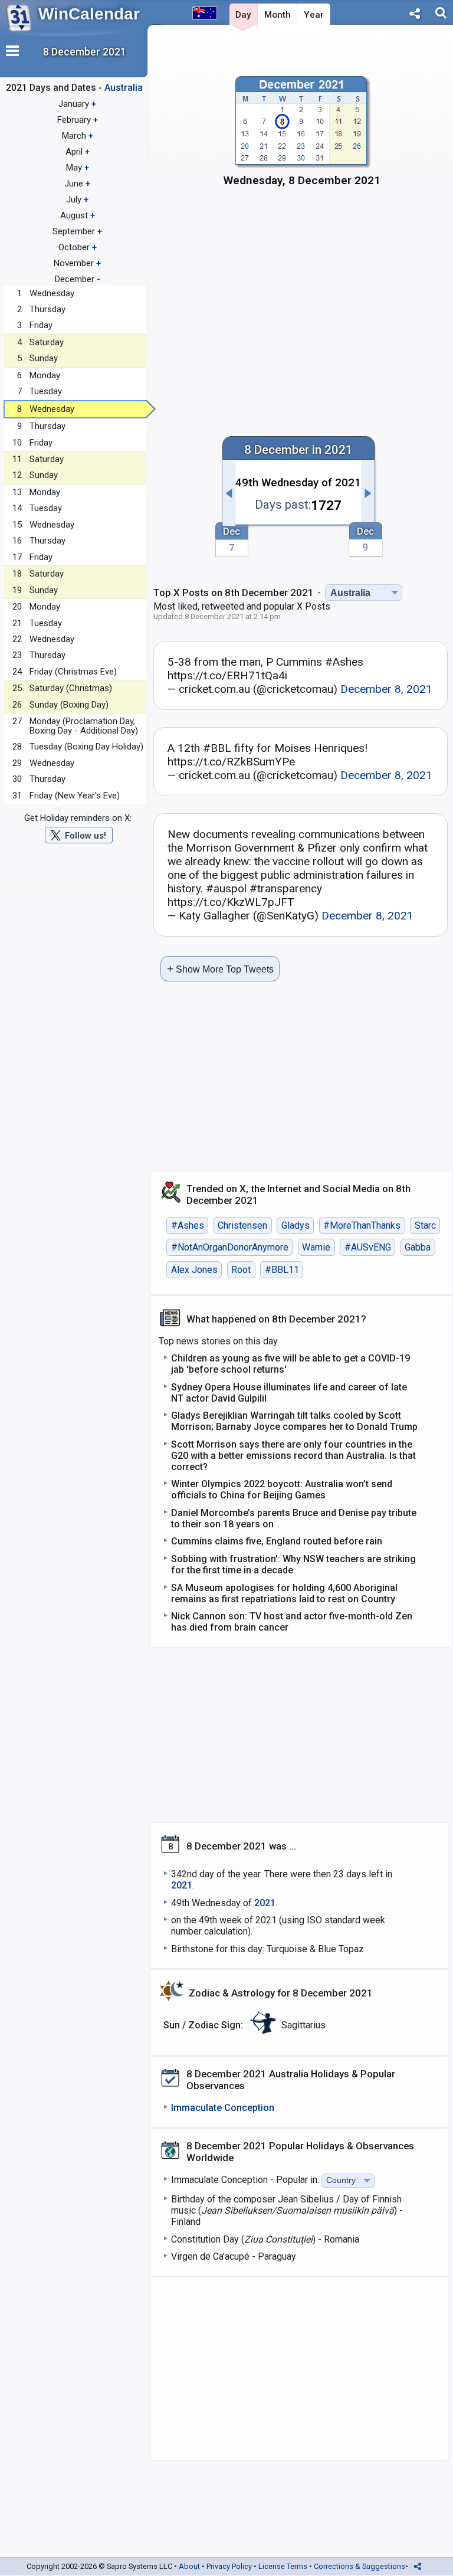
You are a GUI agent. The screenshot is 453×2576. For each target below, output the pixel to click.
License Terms (283, 2566)
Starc (425, 1225)
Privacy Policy (229, 2566)
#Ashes (188, 1225)
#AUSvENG (368, 1247)
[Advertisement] (302, 299)
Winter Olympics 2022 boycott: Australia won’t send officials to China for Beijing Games (282, 1490)
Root (241, 1270)
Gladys (296, 1225)
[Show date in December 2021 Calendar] (302, 136)
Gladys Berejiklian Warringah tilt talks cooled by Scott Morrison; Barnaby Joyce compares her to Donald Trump (294, 1421)
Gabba (418, 1247)
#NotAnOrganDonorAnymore (230, 1247)
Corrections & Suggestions (360, 2566)
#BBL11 (282, 1270)
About (189, 2566)
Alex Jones (194, 1270)
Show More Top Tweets (220, 969)
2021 (182, 1885)
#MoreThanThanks (362, 1225)
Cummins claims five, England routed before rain (277, 1541)
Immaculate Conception (223, 2108)
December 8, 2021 (386, 689)
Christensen (242, 1225)
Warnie (316, 1247)
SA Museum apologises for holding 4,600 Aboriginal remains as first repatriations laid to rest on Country (284, 1593)
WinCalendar (89, 14)
